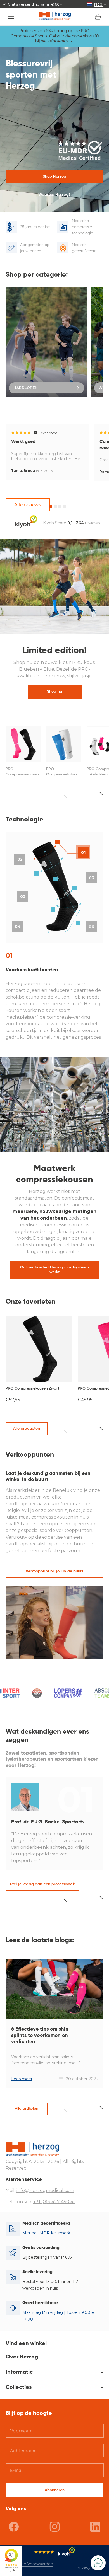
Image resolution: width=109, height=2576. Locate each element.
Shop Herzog (55, 177)
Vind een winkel (26, 2344)
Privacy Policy (90, 2567)
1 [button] (51, 506)
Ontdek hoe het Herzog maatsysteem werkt (55, 1270)
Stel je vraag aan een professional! (42, 1884)
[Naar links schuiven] (73, 1430)
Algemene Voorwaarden (29, 2564)
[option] (47, 342)
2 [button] (55, 506)
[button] (11, 17)
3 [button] (60, 506)
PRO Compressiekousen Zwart (32, 1388)
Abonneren (55, 2490)
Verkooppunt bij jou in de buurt (54, 1571)
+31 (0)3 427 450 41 (54, 2202)
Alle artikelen (27, 2109)
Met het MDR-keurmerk (46, 2233)
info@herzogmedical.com (45, 2190)
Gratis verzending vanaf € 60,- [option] (35, 4)
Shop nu (54, 692)
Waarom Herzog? (54, 195)
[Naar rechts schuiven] (94, 1430)
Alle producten (27, 1429)
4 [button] (64, 506)
